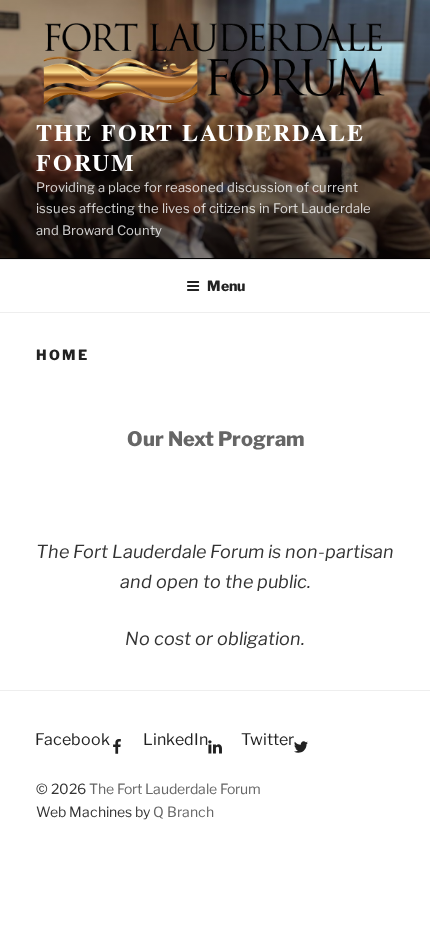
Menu (226, 285)
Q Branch (183, 811)
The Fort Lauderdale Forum (200, 146)
